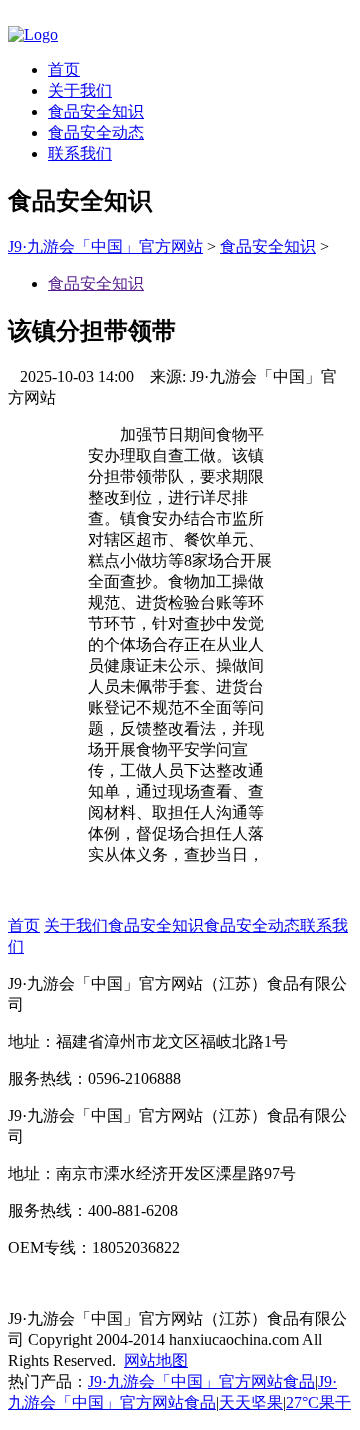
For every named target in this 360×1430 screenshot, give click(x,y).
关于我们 (80, 90)
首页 (64, 69)
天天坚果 (251, 1402)
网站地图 (156, 1360)
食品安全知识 (96, 111)
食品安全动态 (96, 132)
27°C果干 (318, 1402)
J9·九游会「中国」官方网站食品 (201, 1381)
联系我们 (80, 153)
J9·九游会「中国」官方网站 (105, 246)
